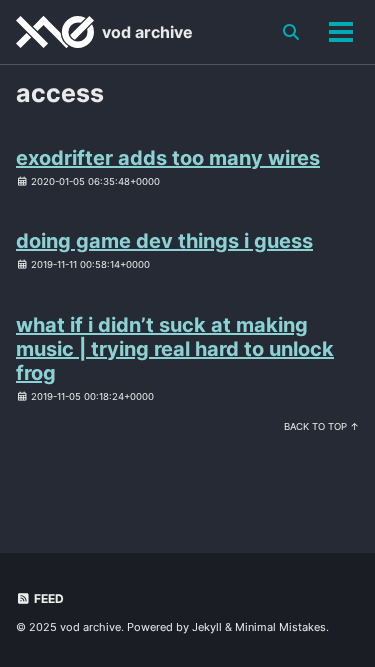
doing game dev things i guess (164, 241)
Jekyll (207, 627)
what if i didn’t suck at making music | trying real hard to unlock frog (175, 349)
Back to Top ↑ (321, 426)
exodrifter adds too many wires (168, 158)
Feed (47, 598)
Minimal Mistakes (280, 627)
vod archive (147, 32)
